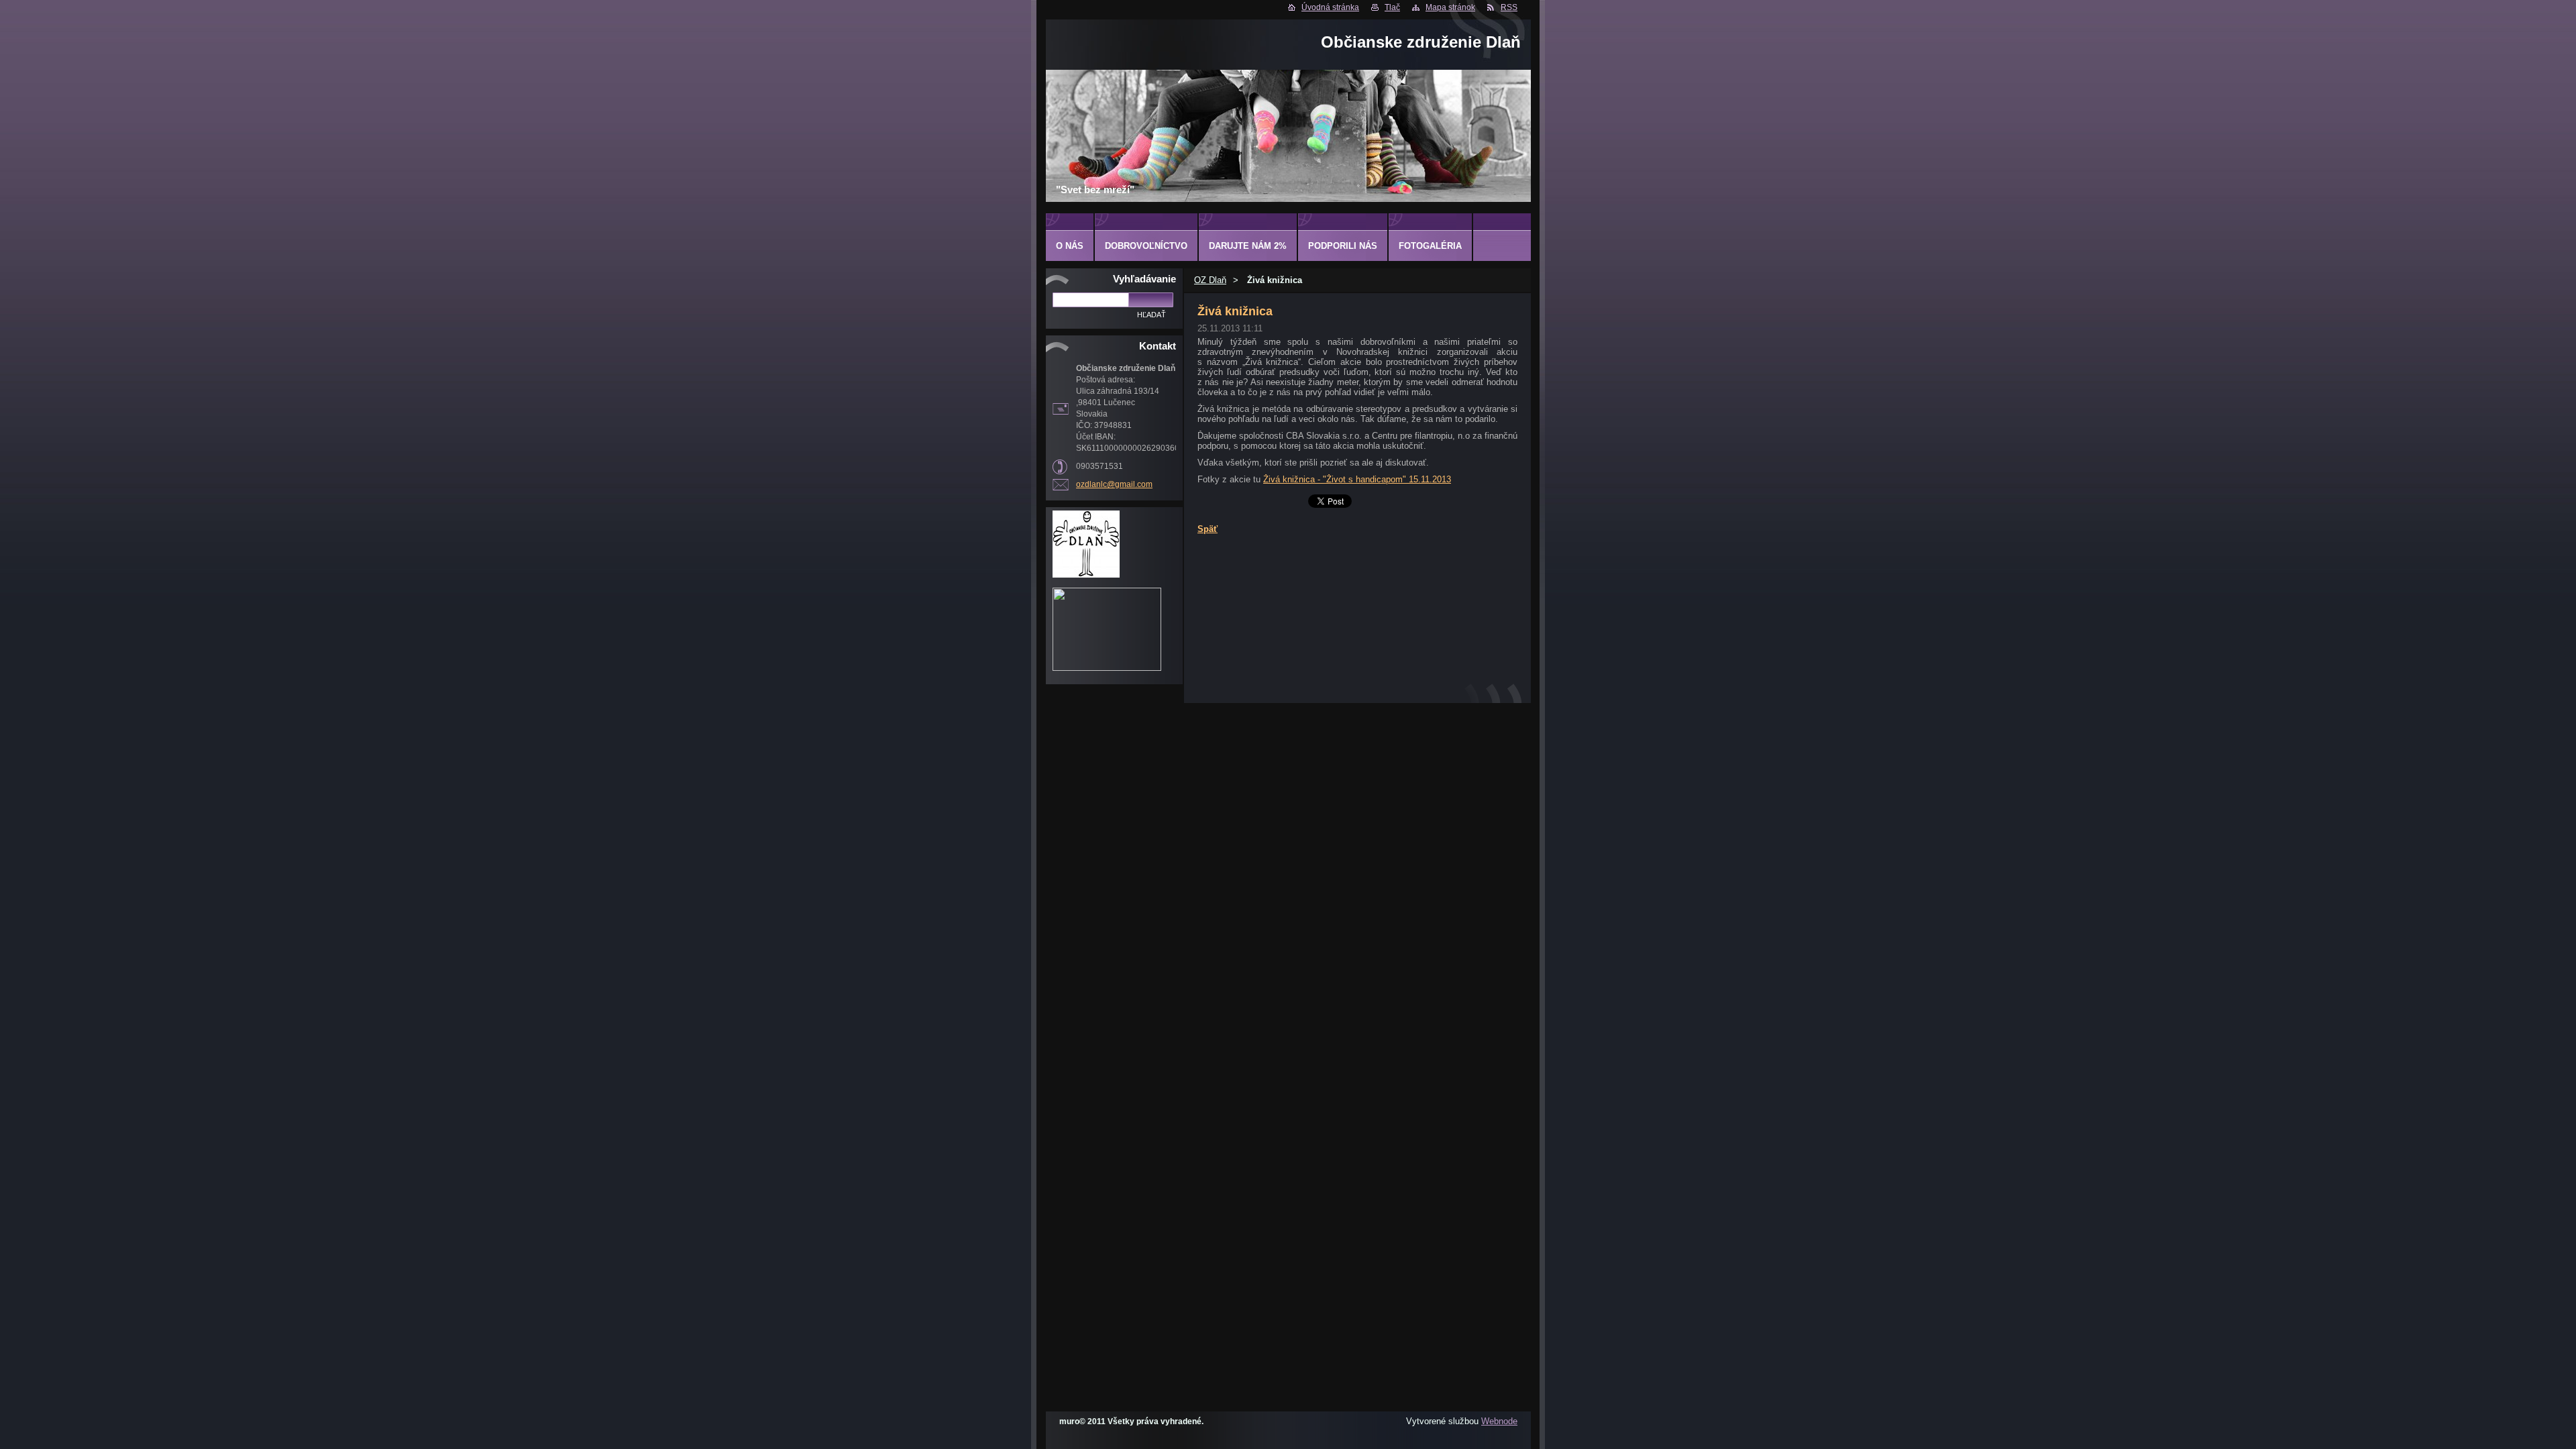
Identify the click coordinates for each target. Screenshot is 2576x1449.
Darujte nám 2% (1248, 246)
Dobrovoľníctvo (1146, 246)
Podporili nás (1343, 246)
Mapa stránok (1450, 7)
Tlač (1392, 7)
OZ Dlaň (1210, 280)
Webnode (1499, 1421)
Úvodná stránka (1330, 7)
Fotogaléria (1430, 246)
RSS (1509, 7)
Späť (1207, 529)
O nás (1070, 246)
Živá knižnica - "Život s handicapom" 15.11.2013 (1357, 479)
